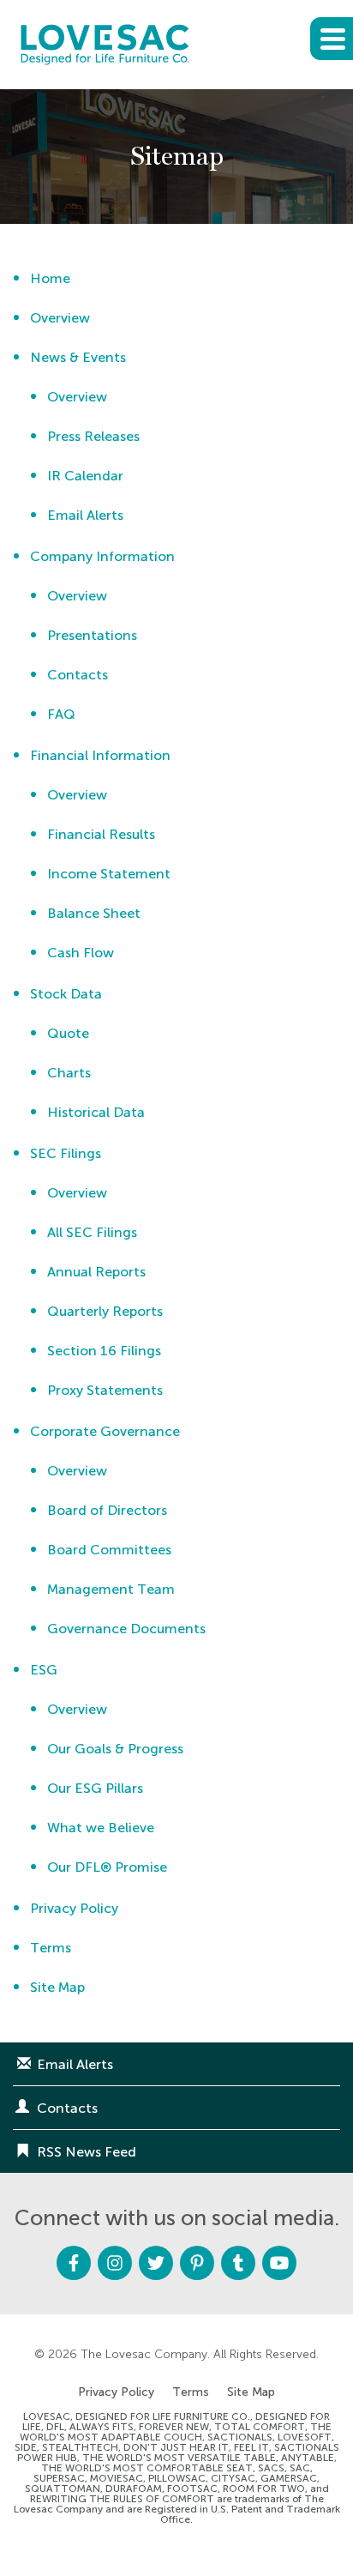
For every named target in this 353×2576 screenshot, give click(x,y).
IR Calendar (85, 476)
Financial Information (100, 755)
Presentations (92, 635)
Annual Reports (96, 1272)
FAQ (61, 714)
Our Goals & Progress (115, 1749)
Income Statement (109, 874)
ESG (44, 1670)
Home (50, 278)
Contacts (78, 675)
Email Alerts (85, 515)
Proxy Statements (105, 1390)
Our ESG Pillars (95, 1788)
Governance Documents (126, 1629)
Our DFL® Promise (107, 1867)
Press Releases (93, 436)
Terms (51, 1948)
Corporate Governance (105, 1431)
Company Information (102, 556)
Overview (60, 318)
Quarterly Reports (105, 1311)
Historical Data (96, 1112)
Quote (68, 1033)
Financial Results (101, 834)
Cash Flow (81, 953)
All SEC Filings (92, 1232)
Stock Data (66, 994)
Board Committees (109, 1550)
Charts (69, 1073)
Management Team (111, 1589)
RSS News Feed (87, 2152)
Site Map (57, 1987)
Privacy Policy (74, 1908)
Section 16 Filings (104, 1351)
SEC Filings (66, 1153)
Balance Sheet (94, 913)
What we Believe (101, 1828)
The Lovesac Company (144, 2354)
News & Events (78, 357)
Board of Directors (107, 1510)
